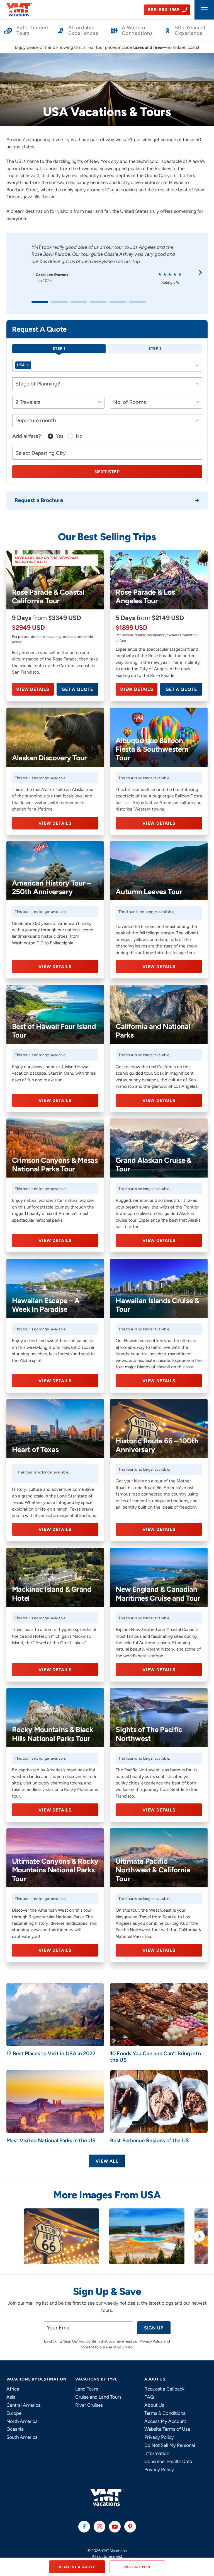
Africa (13, 2389)
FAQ (149, 2397)
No (79, 436)
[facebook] (84, 2527)
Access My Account (165, 2421)
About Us (154, 2405)
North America (22, 2421)
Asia (11, 2397)
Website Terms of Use (167, 2429)
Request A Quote (77, 2567)
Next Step (107, 472)
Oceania (15, 2429)
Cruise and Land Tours (98, 2397)
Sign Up (154, 2328)
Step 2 (155, 348)
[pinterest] (130, 2527)
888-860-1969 (137, 2567)
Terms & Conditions (165, 2413)
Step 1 (59, 348)
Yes (60, 436)
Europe (14, 2413)
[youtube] (115, 2527)
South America (22, 2437)
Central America (24, 2405)
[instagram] (99, 2527)
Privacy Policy (151, 2341)
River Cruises (89, 2405)
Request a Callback (164, 2389)
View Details (33, 689)
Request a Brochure (39, 500)
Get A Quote (77, 689)
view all (107, 2161)
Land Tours (87, 2389)
